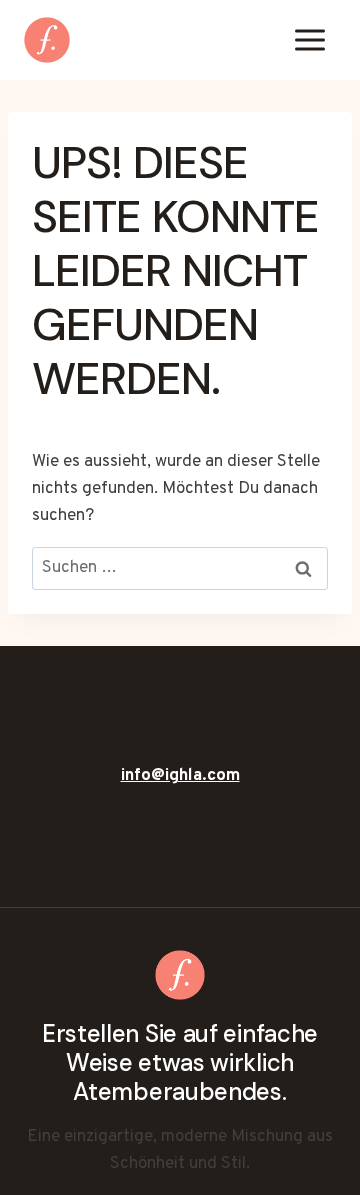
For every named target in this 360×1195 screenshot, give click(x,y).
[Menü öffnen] (309, 39)
